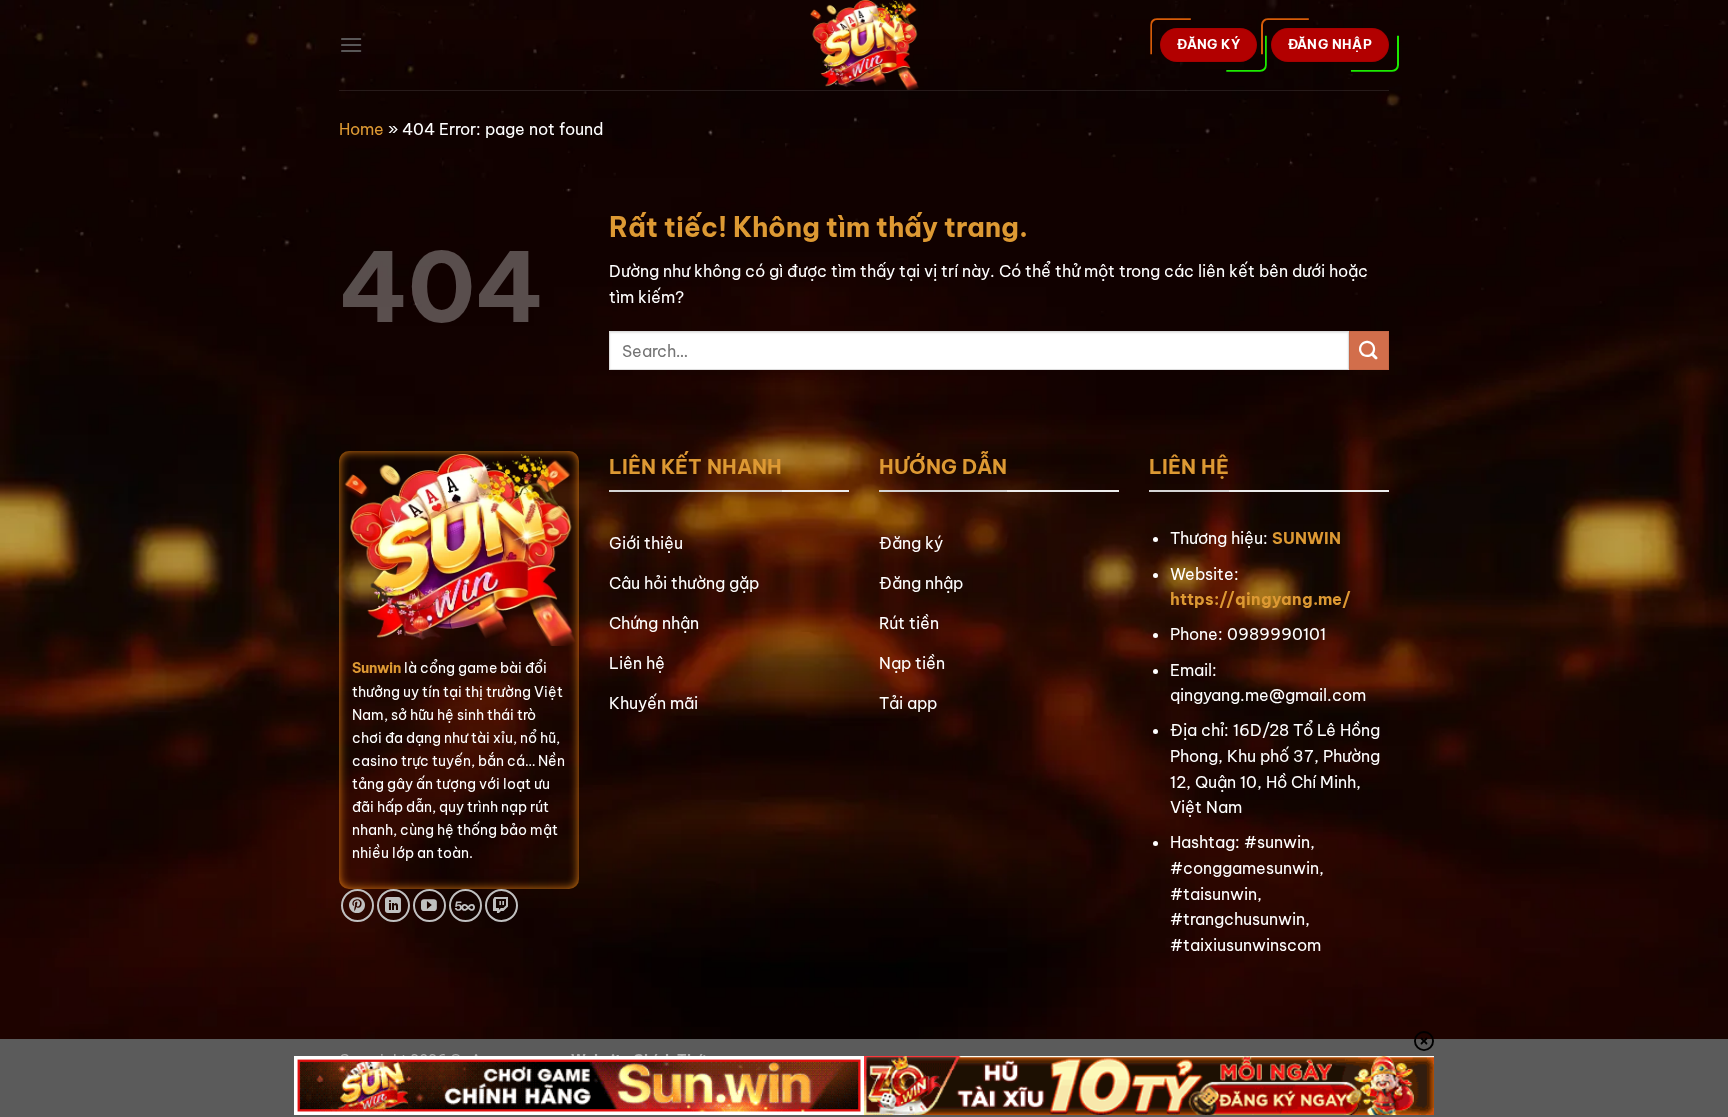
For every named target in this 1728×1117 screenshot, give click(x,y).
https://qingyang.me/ (1260, 599)
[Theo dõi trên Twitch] (501, 905)
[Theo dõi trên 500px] (465, 905)
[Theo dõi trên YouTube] (429, 905)
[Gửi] (1369, 350)
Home (361, 129)
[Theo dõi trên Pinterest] (357, 905)
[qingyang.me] (864, 45)
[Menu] (351, 44)
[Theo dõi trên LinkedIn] (393, 905)
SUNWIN (1306, 538)
